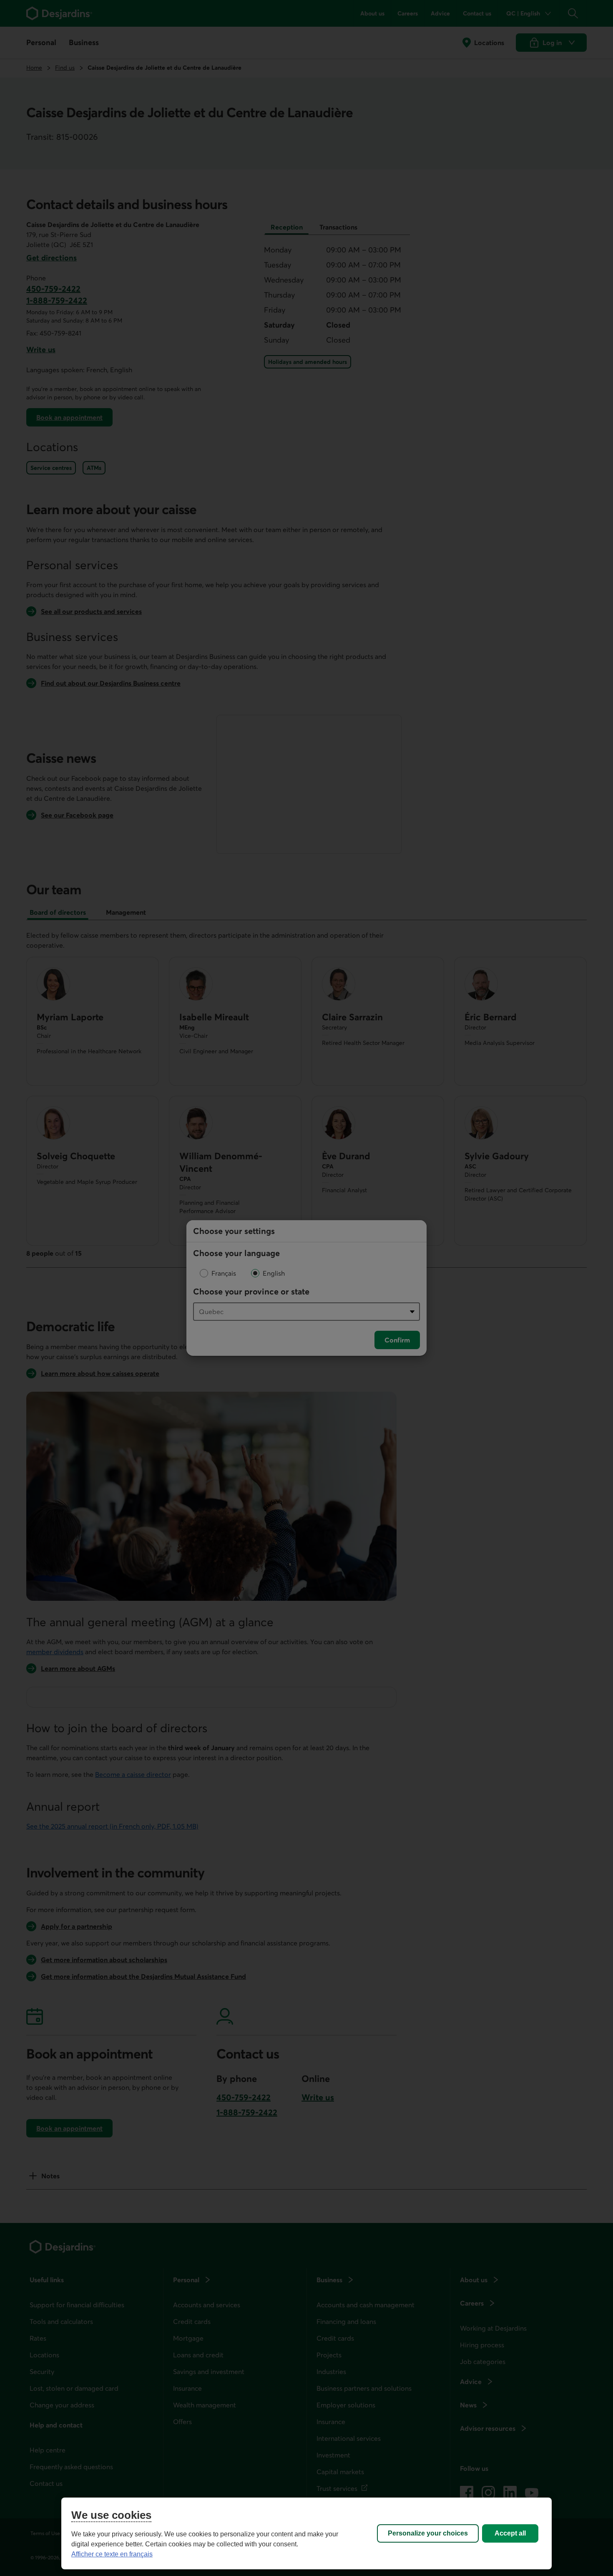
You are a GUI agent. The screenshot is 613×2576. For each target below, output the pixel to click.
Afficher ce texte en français (112, 2554)
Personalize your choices (428, 2533)
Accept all (510, 2533)
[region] (306, 2533)
